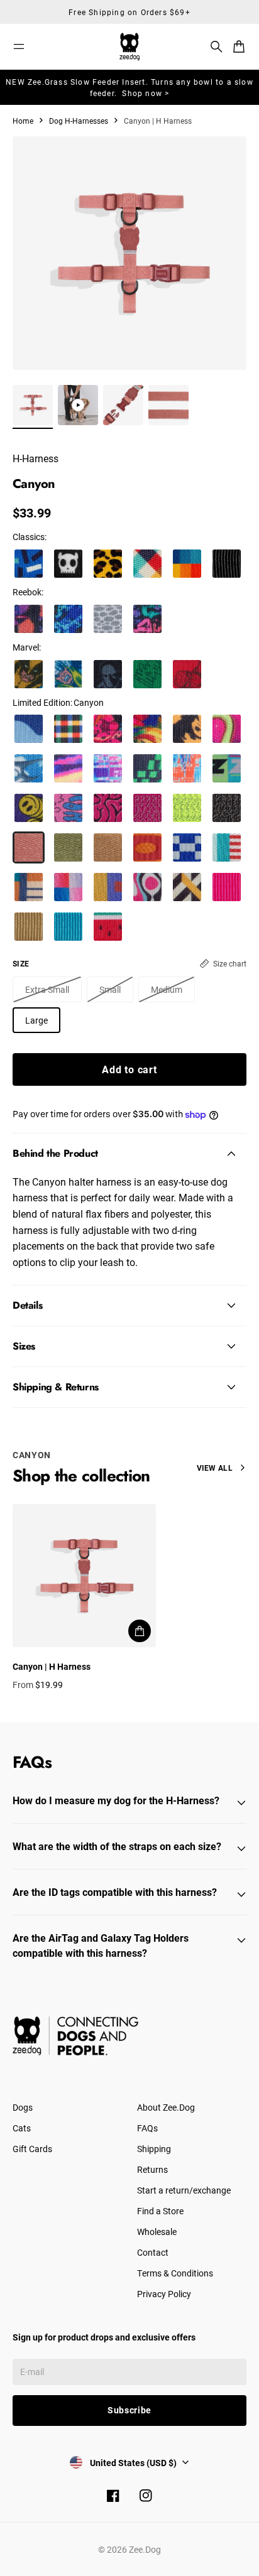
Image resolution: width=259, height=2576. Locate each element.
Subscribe (129, 2410)
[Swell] (29, 729)
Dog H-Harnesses (79, 121)
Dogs (23, 2107)
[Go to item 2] (78, 405)
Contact (153, 2252)
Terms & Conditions (175, 2273)
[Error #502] (108, 768)
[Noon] (68, 887)
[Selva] (108, 729)
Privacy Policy (164, 2294)
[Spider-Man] (187, 674)
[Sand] (29, 927)
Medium (167, 989)
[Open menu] (19, 46)
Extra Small (47, 989)
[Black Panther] (108, 674)
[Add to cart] (140, 1631)
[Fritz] (187, 887)
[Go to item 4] (168, 405)
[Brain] (108, 808)
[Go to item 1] (33, 405)
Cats (22, 2128)
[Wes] (29, 887)
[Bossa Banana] (187, 729)
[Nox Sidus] (147, 808)
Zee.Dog (145, 2549)
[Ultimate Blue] (68, 927)
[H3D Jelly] (227, 729)
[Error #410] (147, 768)
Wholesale (157, 2232)
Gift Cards (32, 2149)
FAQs (147, 2128)
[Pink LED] (227, 887)
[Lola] (108, 927)
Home (23, 121)
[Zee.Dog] (129, 47)
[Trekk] (68, 619)
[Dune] (108, 847)
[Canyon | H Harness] (84, 1576)
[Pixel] (108, 887)
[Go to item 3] (123, 405)
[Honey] (108, 564)
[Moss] (68, 847)
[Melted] (68, 808)
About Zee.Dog (166, 2107)
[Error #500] (68, 768)
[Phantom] (147, 564)
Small (110, 989)
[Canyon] (29, 847)
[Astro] (187, 847)
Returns (152, 2169)
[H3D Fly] (29, 768)
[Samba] (147, 729)
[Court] (29, 619)
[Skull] (68, 564)
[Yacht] (227, 847)
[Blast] (147, 887)
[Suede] (108, 619)
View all (215, 1468)
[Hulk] (147, 674)
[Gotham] (227, 564)
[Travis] (68, 729)
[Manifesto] (227, 768)
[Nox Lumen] (187, 808)
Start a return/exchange (184, 2190)
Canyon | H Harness (52, 1666)
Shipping (154, 2149)
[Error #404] (187, 768)
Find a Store (160, 2211)
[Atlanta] (29, 564)
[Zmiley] (29, 808)
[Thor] (68, 674)
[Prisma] (187, 564)
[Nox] (227, 808)
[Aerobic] (147, 619)
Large (36, 1020)
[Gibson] (147, 847)
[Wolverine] (29, 674)
